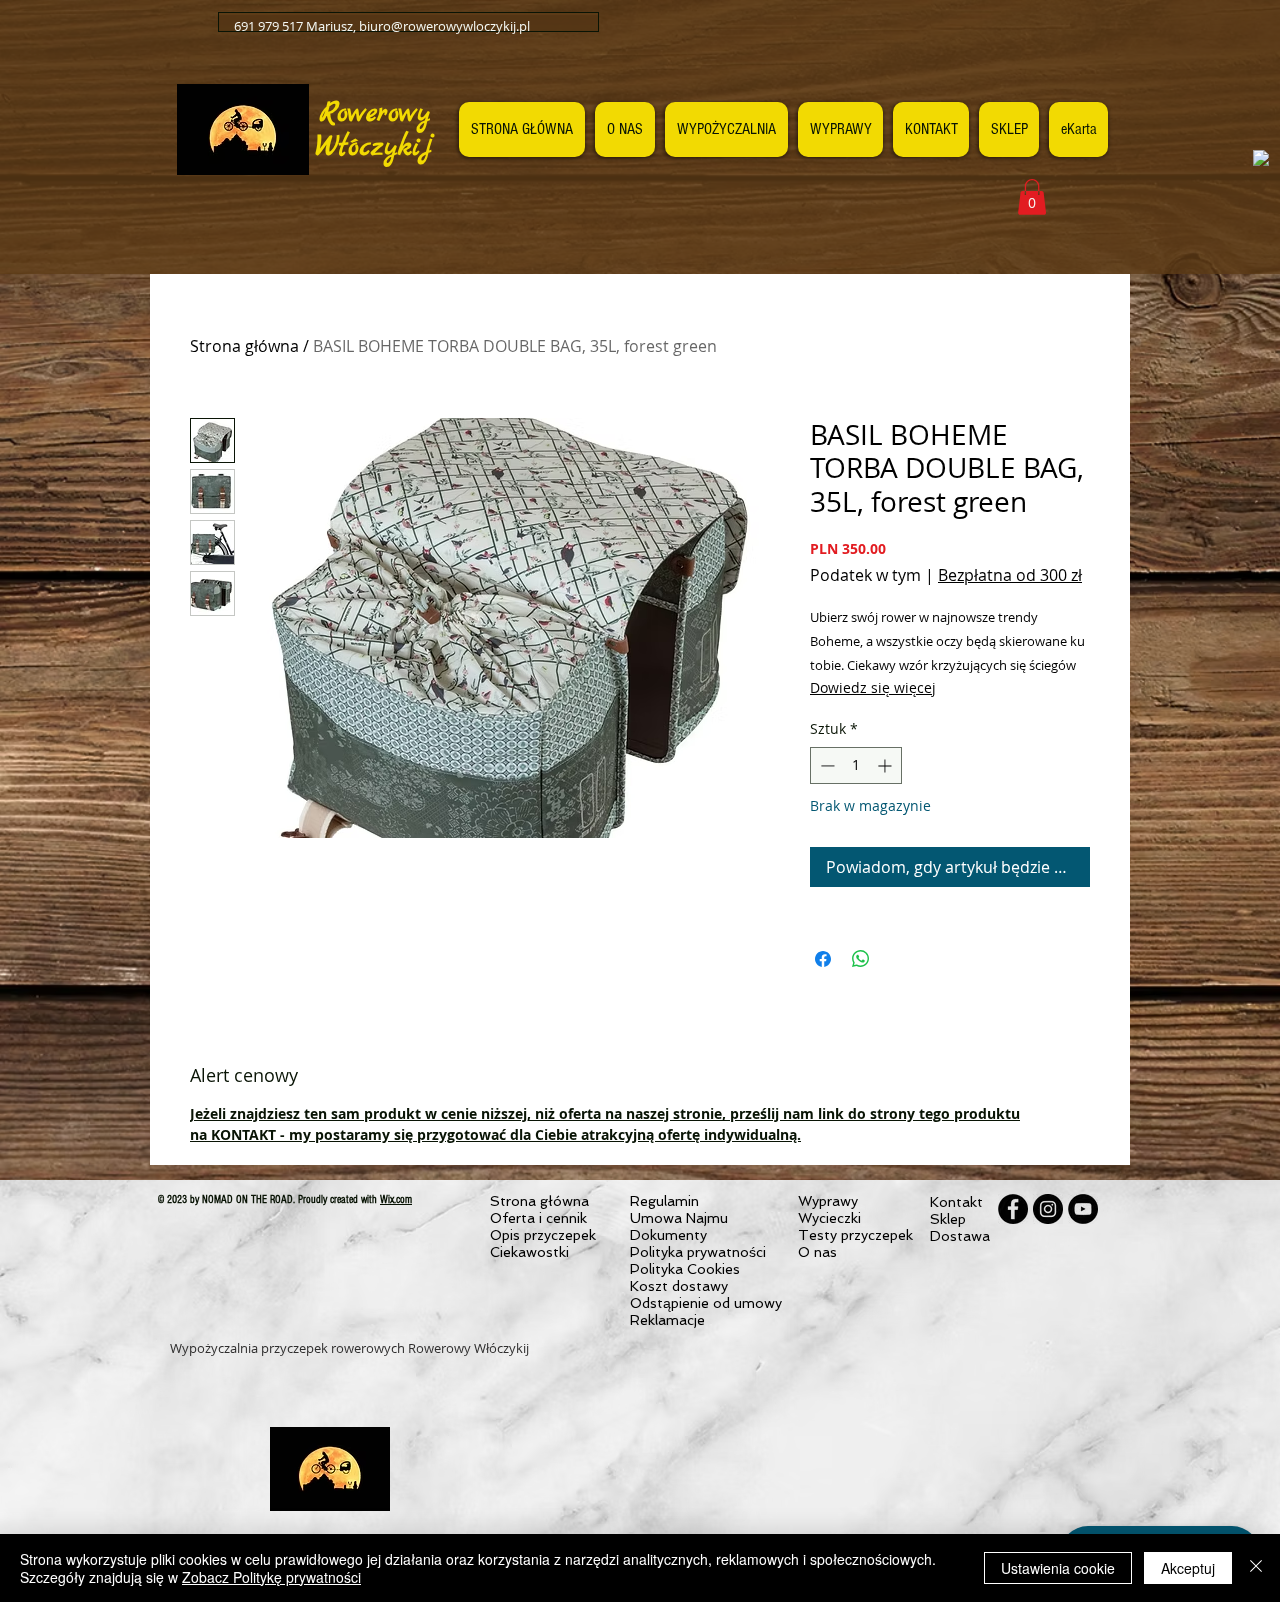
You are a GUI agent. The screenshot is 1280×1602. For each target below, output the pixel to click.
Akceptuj (1188, 1568)
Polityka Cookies (685, 1269)
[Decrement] (825, 765)
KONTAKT (243, 1134)
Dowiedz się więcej (873, 687)
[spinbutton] (856, 765)
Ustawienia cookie (1058, 1568)
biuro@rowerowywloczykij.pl (444, 26)
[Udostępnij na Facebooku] (823, 959)
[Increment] (886, 765)
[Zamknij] (1256, 1568)
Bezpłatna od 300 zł (1010, 575)
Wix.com (396, 1199)
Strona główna (244, 346)
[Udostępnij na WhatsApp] (861, 959)
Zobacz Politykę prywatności (271, 1577)
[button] (1032, 197)
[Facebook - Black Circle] (1013, 1209)
